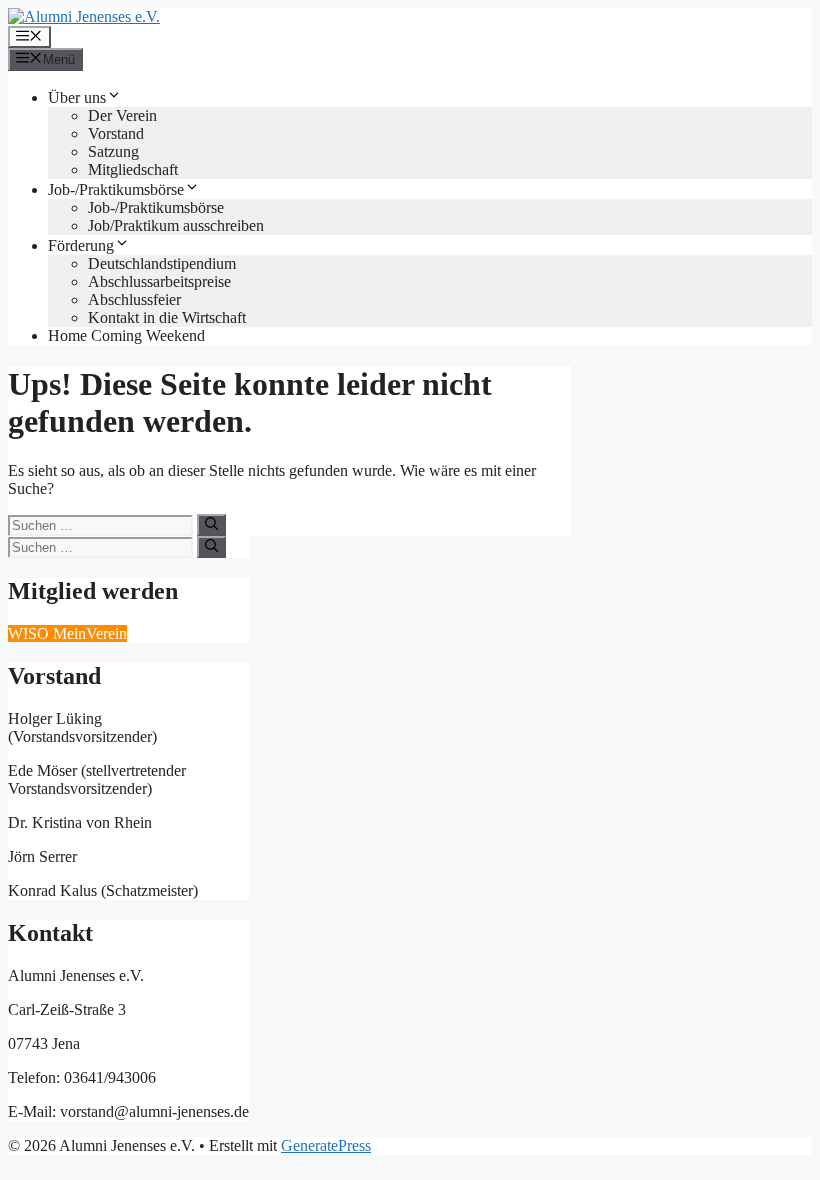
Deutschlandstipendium (162, 263)
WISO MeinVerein (67, 633)
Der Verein (122, 115)
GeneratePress (326, 1145)
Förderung (81, 245)
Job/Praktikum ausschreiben (176, 225)
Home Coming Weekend (126, 335)
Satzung (113, 151)
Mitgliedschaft (133, 169)
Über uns (77, 97)
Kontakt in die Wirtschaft (167, 317)
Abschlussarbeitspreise (159, 281)
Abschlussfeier (134, 299)
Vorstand (116, 133)
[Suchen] (211, 525)
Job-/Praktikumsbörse (116, 189)
